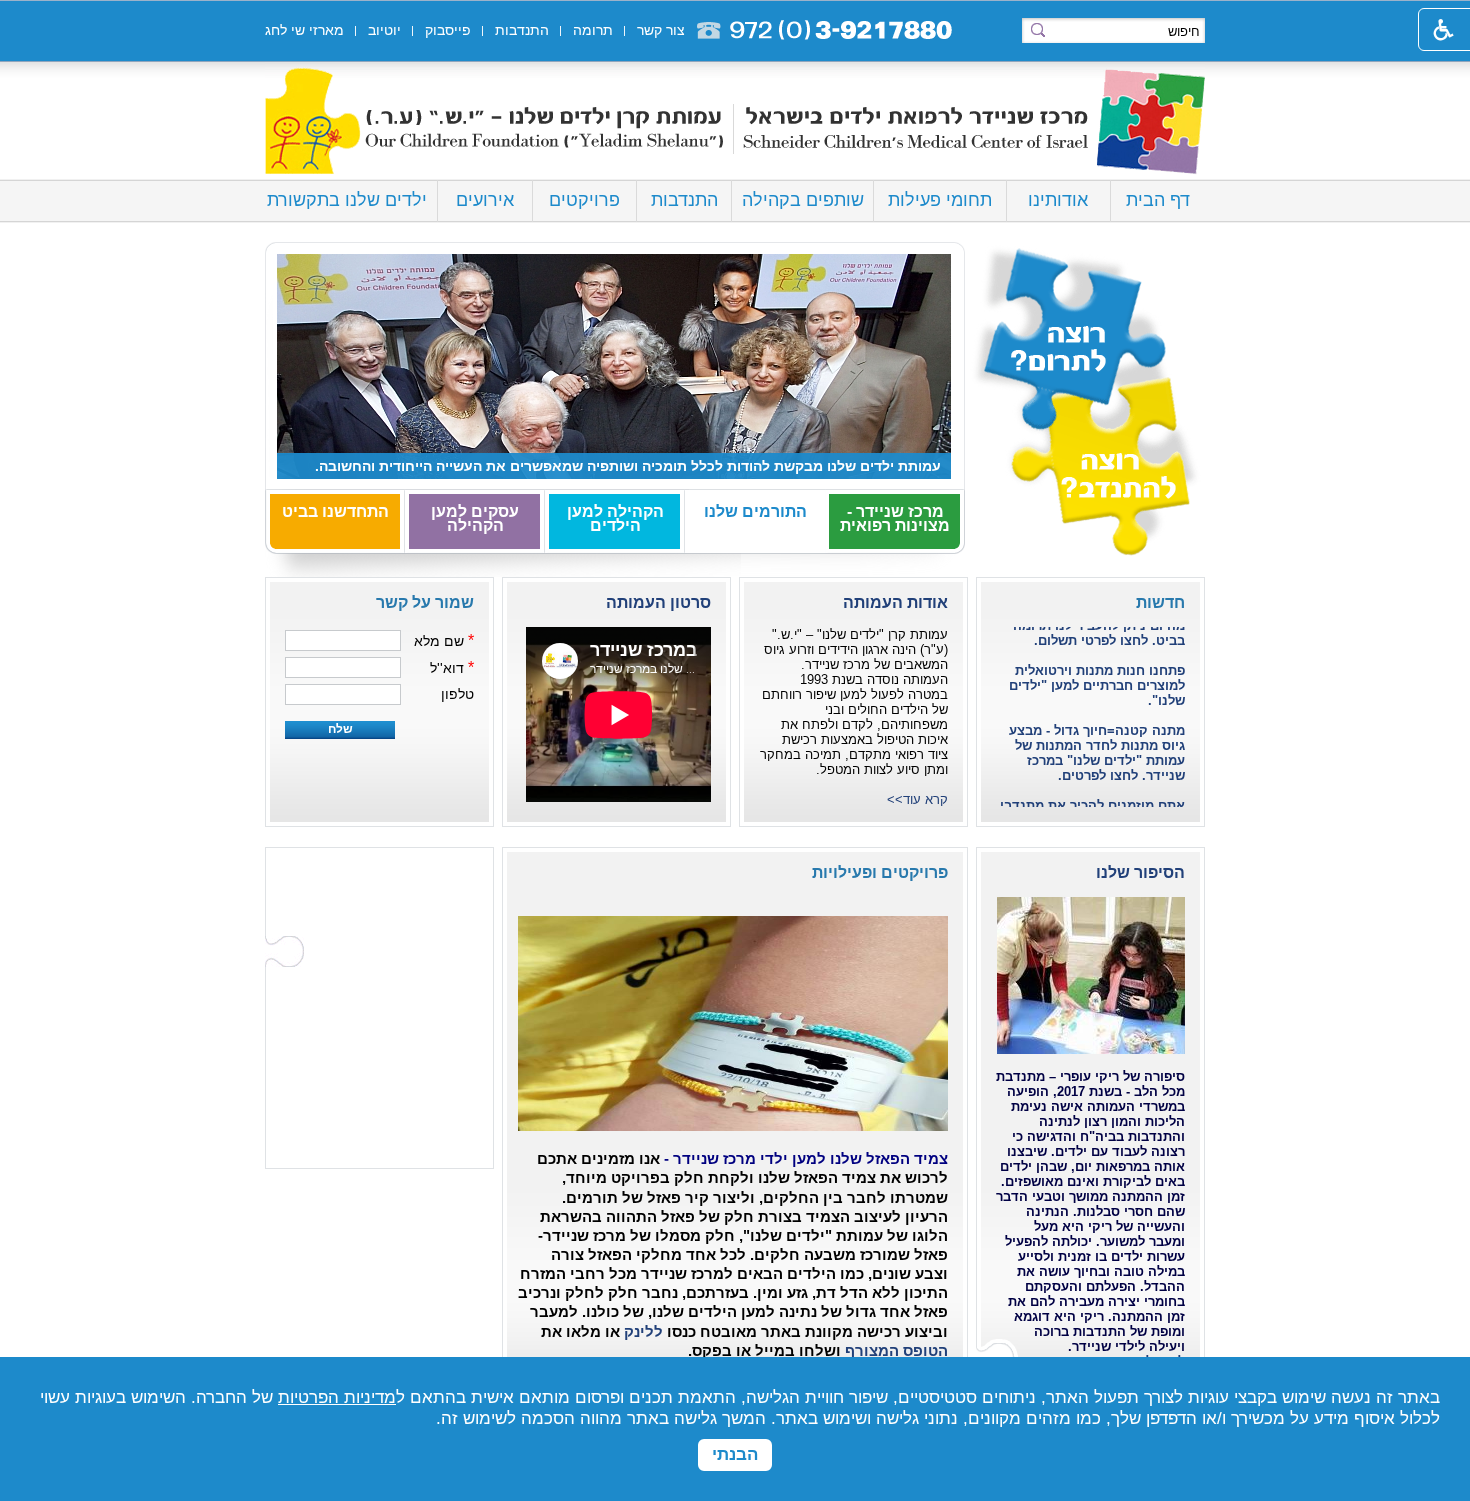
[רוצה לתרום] (1085, 320)
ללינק (641, 1332)
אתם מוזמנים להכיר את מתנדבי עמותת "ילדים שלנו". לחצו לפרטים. (1092, 799)
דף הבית (1158, 200)
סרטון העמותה (658, 602)
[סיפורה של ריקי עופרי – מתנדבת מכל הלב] (1091, 971)
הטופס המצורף (894, 1351)
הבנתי (735, 1454)
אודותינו (1058, 200)
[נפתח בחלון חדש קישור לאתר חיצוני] (946, 906)
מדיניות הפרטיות (337, 1397)
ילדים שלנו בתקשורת (347, 200)
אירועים (485, 200)
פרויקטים (584, 200)
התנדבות (684, 200)
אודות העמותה (895, 602)
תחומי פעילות (940, 200)
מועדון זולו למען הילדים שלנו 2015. (831, 466)
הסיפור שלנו (1140, 872)
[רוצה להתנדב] (1085, 477)
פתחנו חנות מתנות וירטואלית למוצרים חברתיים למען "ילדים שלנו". (1097, 664)
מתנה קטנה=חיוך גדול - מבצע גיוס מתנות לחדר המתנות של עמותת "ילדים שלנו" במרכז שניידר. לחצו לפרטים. (1097, 732)
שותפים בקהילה (803, 200)
